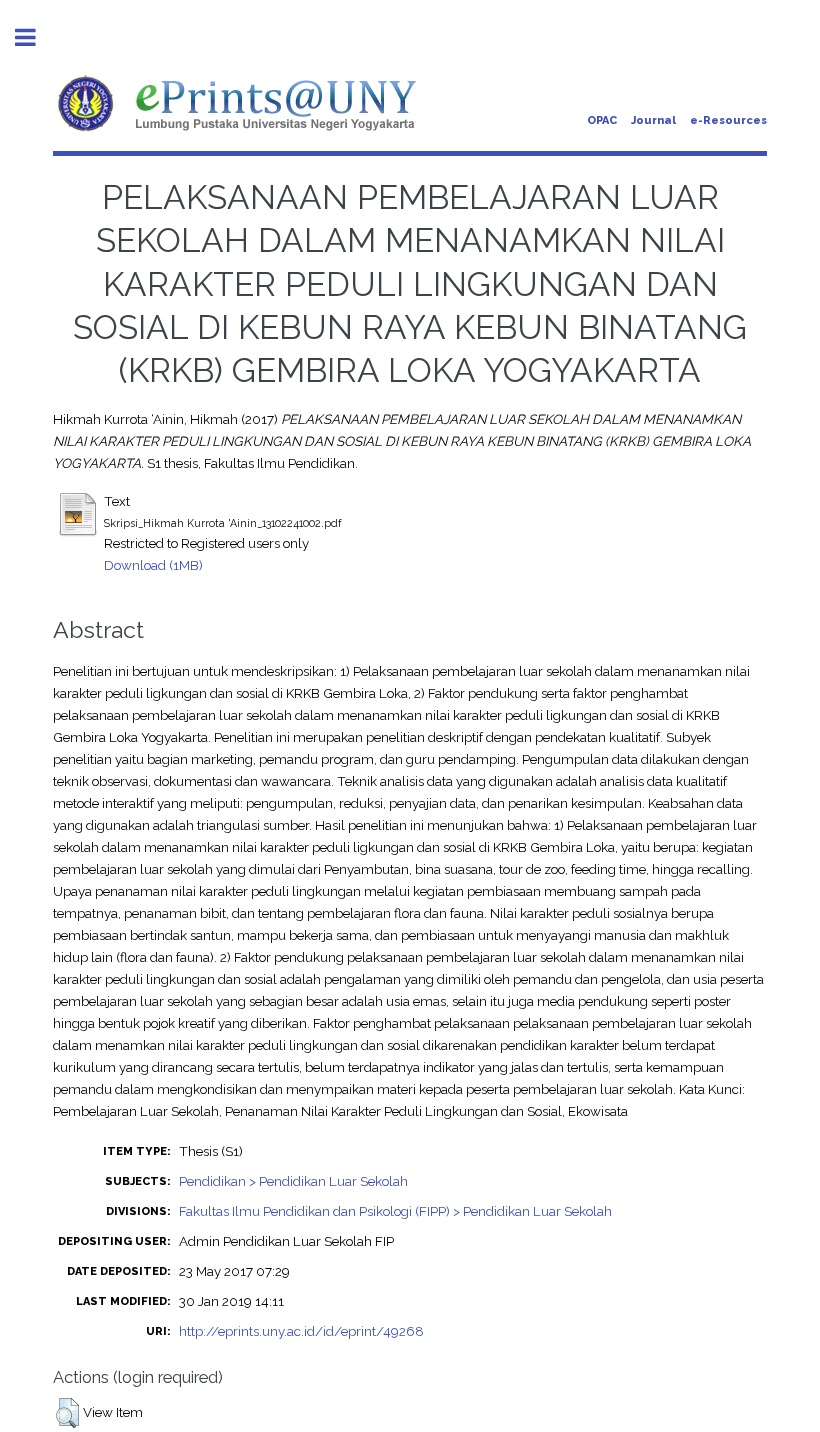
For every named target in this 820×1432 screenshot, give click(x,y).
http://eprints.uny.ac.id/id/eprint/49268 (301, 1331)
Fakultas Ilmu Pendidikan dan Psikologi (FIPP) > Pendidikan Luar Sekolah (395, 1211)
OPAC (602, 120)
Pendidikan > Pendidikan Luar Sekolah (293, 1181)
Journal (653, 120)
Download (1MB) (153, 565)
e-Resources (728, 120)
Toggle (36, 37)
